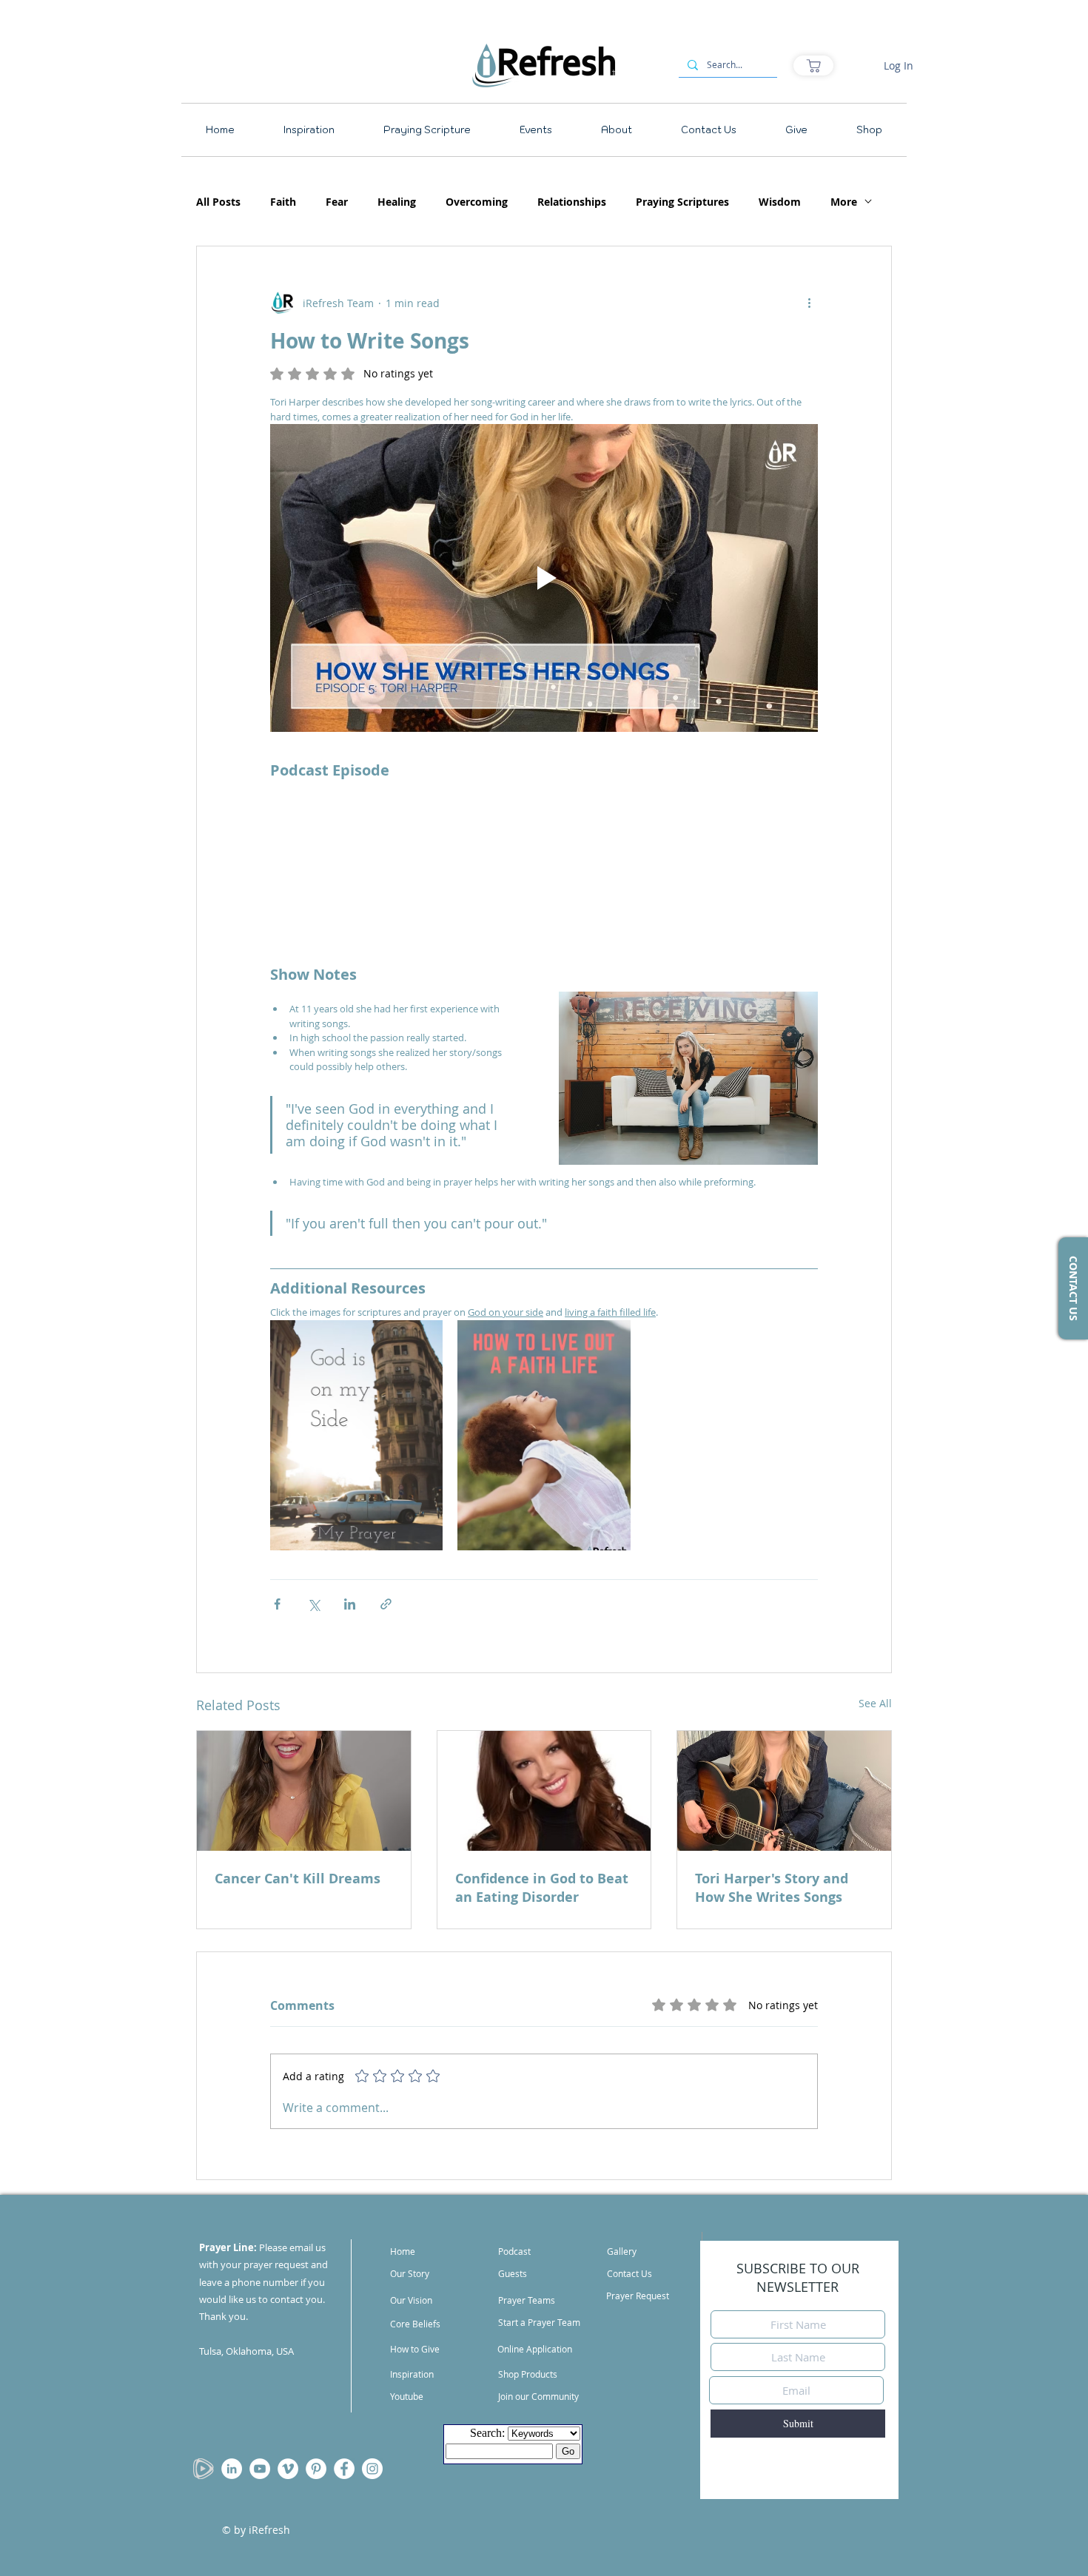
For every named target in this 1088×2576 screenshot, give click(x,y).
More (844, 202)
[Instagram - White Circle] (372, 2469)
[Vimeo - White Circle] (288, 2469)
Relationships (572, 202)
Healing (397, 202)
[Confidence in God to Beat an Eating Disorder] (544, 1791)
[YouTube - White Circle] (260, 2469)
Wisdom (780, 202)
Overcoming (477, 202)
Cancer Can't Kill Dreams (298, 1879)
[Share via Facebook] (277, 1604)
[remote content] (544, 863)
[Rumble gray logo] (204, 2469)
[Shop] (813, 65)
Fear (337, 202)
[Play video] (544, 578)
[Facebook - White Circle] (344, 2469)
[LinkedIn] (232, 2469)
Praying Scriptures (682, 202)
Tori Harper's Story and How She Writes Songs (772, 1888)
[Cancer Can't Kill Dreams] (304, 1791)
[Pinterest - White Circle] (316, 2469)
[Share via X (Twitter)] (313, 1604)
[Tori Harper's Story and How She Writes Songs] (784, 1791)
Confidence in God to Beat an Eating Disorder (542, 1888)
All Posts (218, 202)
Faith (283, 202)
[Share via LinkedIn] (350, 1604)
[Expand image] (423, 1339)
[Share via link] (386, 1604)
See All (875, 1703)
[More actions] (809, 303)
